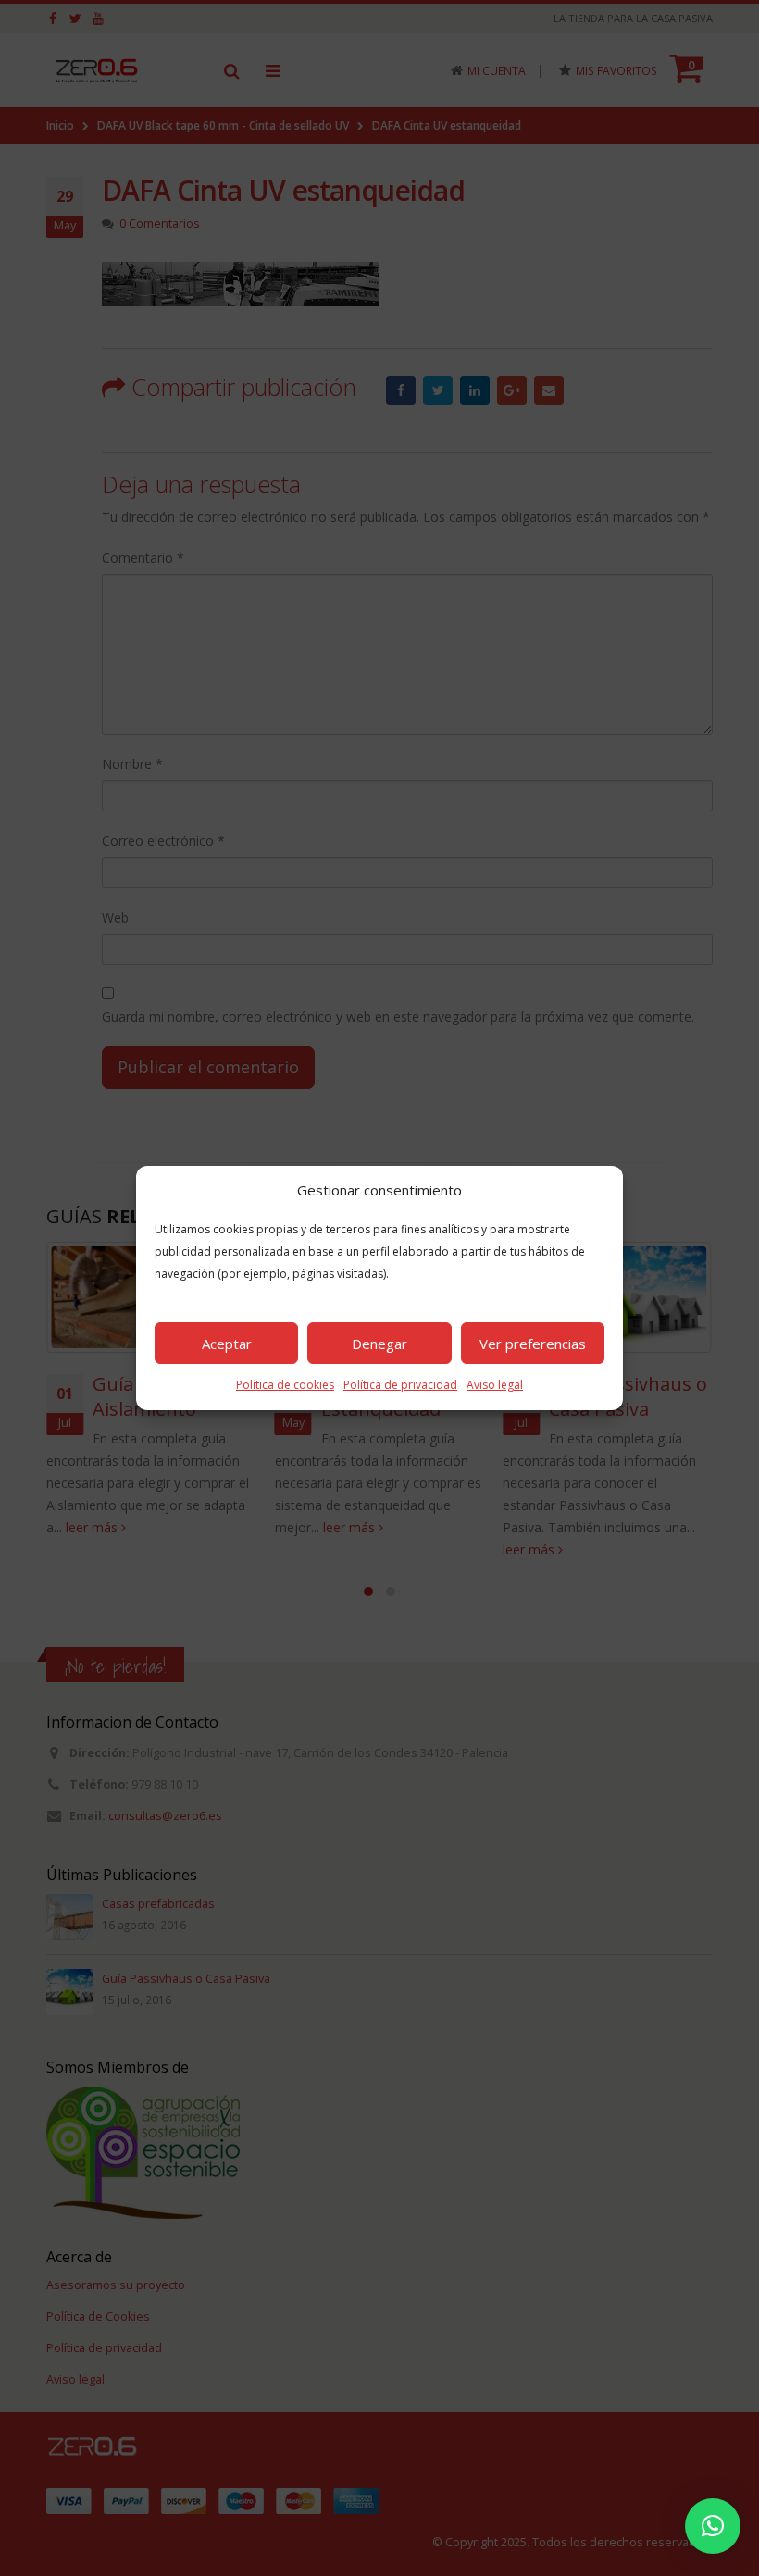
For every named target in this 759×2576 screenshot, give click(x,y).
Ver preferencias (533, 1344)
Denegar (379, 1344)
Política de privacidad (400, 1385)
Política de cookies (285, 1385)
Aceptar (227, 1344)
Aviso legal (495, 1385)
